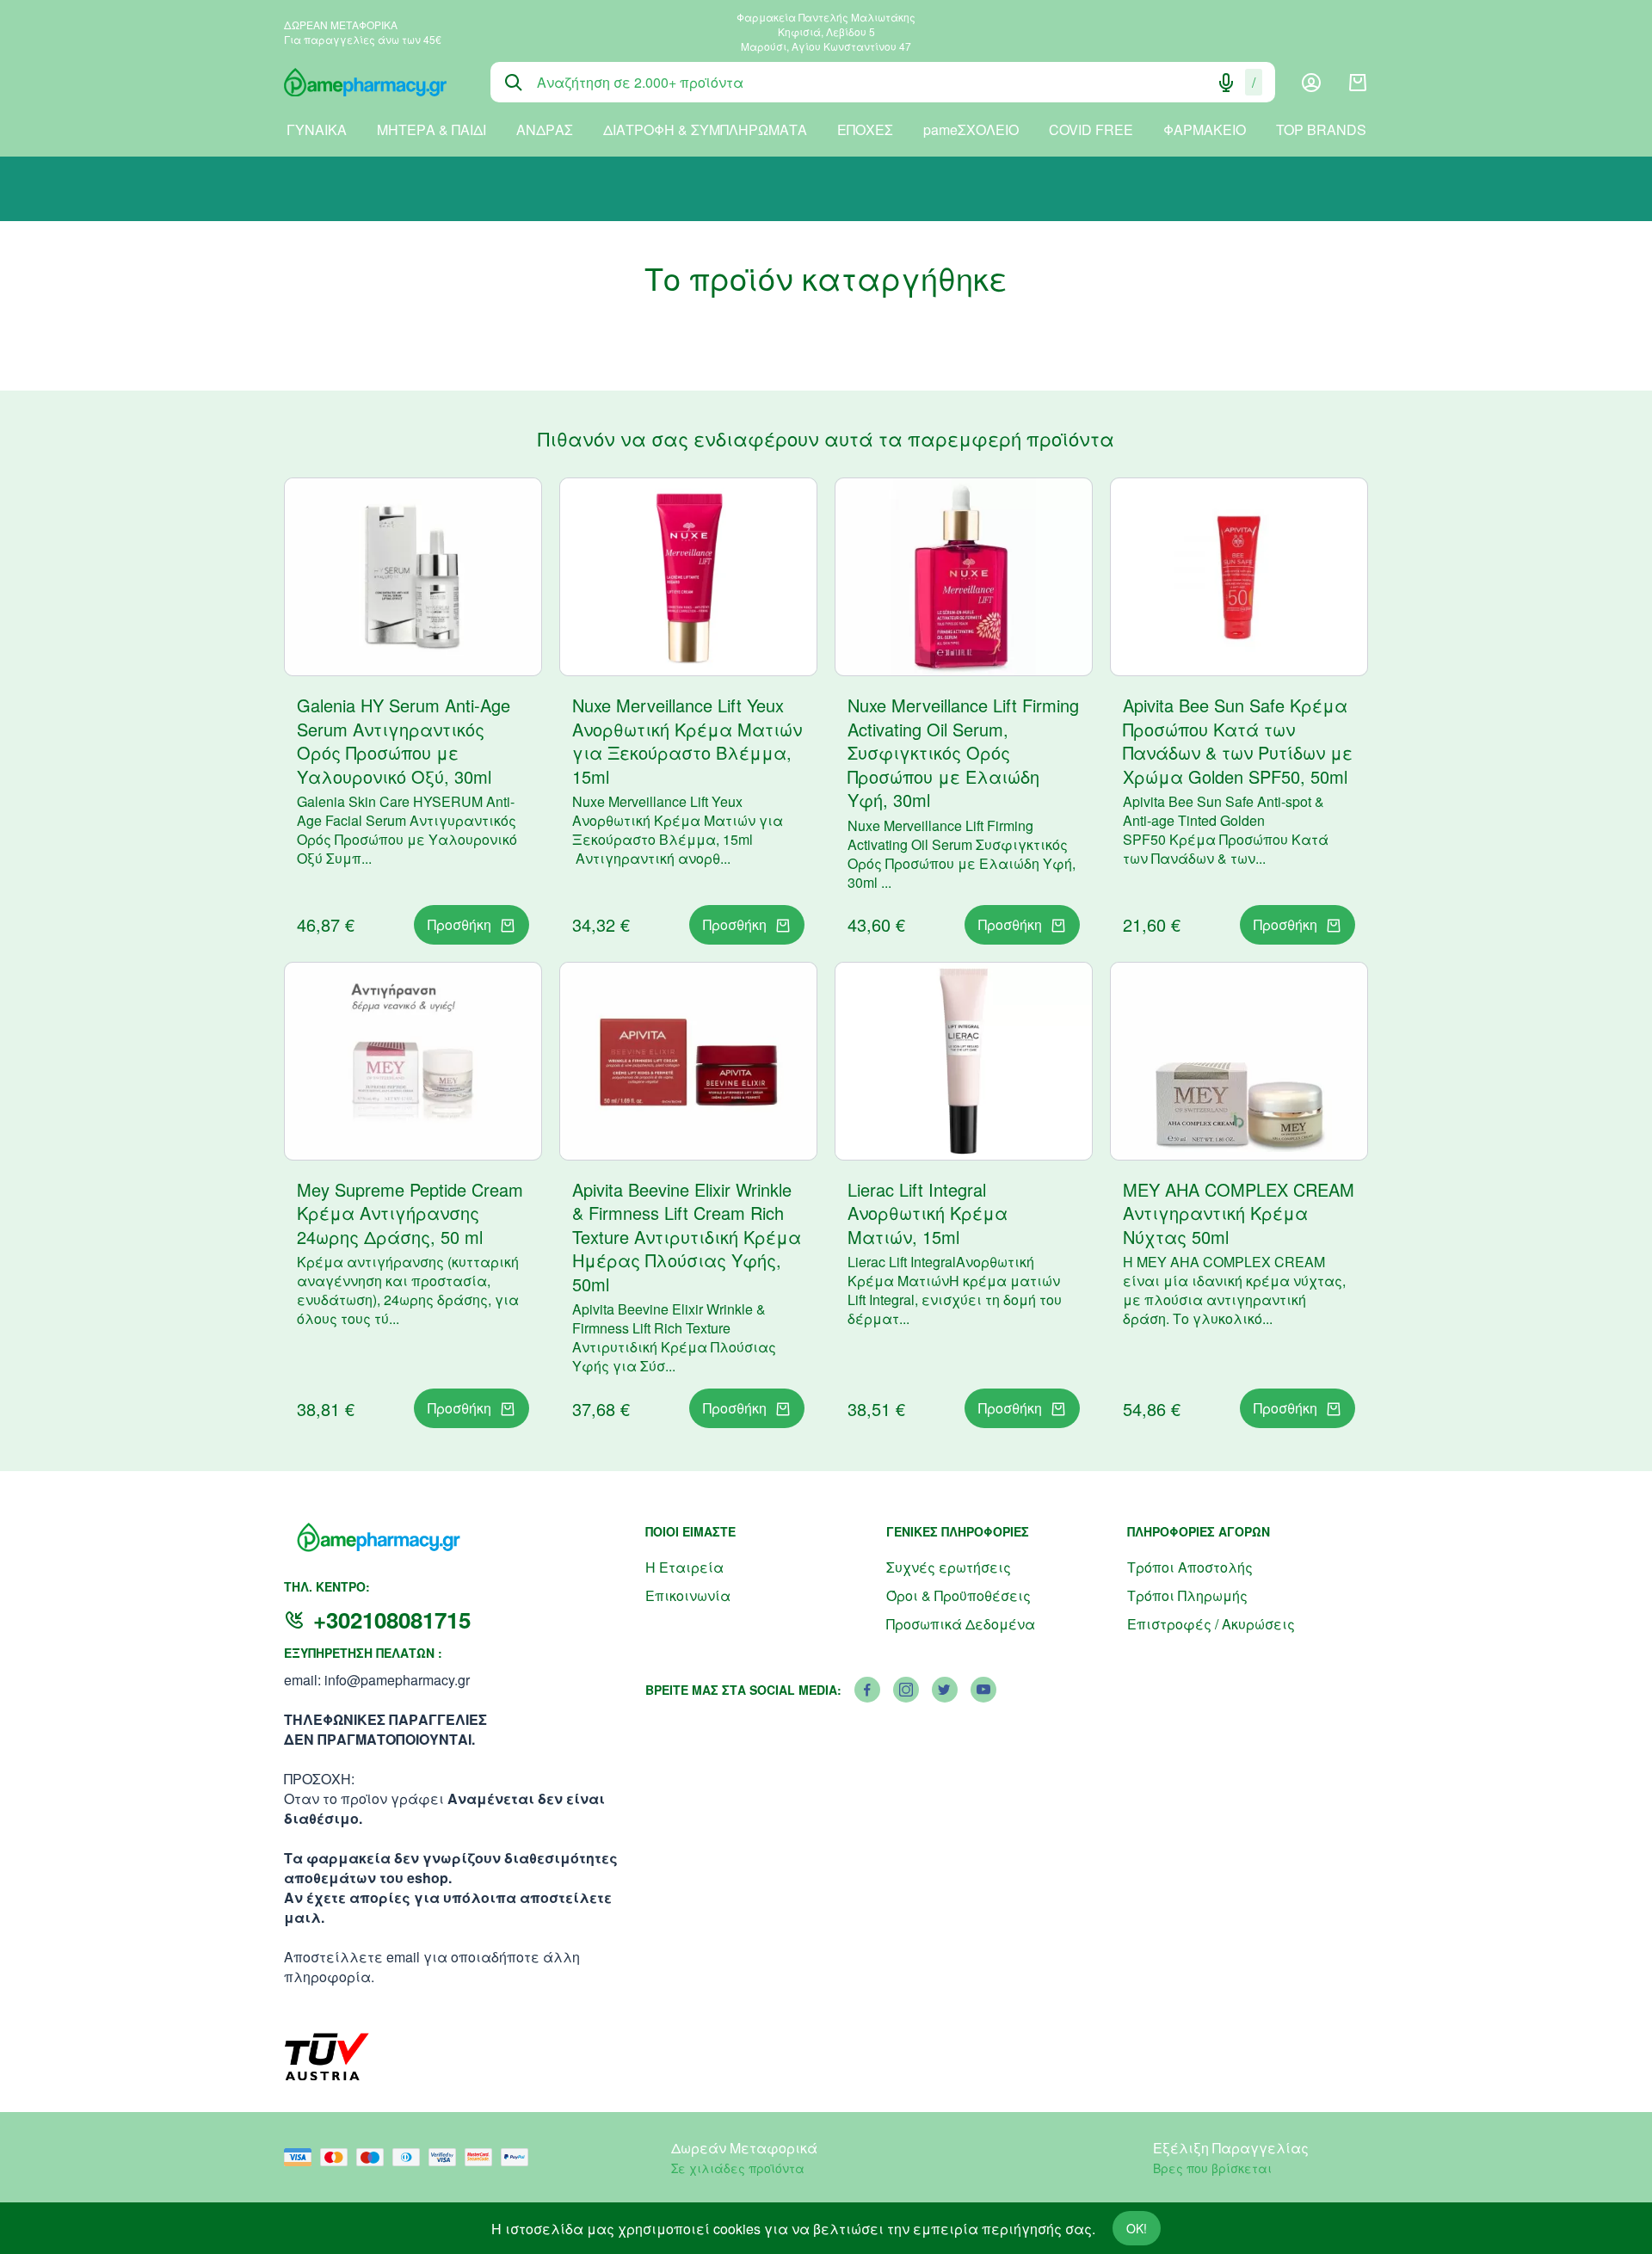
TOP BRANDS (1321, 129)
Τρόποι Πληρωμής (1187, 1595)
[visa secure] (447, 2157)
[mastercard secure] (483, 2157)
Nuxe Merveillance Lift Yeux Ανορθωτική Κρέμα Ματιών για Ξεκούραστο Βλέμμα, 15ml (687, 741)
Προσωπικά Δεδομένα (961, 1624)
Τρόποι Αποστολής (1190, 1567)
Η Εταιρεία (684, 1567)
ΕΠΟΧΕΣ (865, 129)
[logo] (374, 83)
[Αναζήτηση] (514, 83)
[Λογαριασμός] (1311, 83)
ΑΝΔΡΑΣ (545, 129)
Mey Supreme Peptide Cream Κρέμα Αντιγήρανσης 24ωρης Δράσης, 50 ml (410, 1213)
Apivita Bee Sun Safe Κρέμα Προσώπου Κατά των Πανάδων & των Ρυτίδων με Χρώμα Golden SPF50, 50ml (1238, 741)
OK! (1137, 2228)
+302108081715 (392, 1620)
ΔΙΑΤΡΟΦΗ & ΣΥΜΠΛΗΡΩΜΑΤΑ (705, 129)
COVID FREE (1091, 129)
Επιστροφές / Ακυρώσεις (1211, 1624)
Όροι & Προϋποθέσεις (959, 1595)
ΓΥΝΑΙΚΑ (317, 129)
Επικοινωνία (688, 1595)
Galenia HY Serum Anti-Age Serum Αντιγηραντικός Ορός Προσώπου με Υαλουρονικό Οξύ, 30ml (404, 741)
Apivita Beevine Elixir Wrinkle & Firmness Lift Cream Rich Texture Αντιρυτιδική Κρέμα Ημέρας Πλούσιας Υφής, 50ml (687, 1237)
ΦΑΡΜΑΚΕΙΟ (1205, 129)
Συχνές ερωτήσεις (949, 1567)
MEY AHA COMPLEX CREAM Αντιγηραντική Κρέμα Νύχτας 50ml (1239, 1213)
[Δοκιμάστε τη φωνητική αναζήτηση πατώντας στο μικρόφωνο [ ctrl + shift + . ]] (1226, 83)
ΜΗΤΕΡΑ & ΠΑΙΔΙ (431, 129)
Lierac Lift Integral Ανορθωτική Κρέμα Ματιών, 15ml (928, 1213)
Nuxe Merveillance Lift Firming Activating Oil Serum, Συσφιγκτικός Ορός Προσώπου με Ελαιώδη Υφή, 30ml (963, 752)
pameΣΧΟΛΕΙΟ (971, 129)
